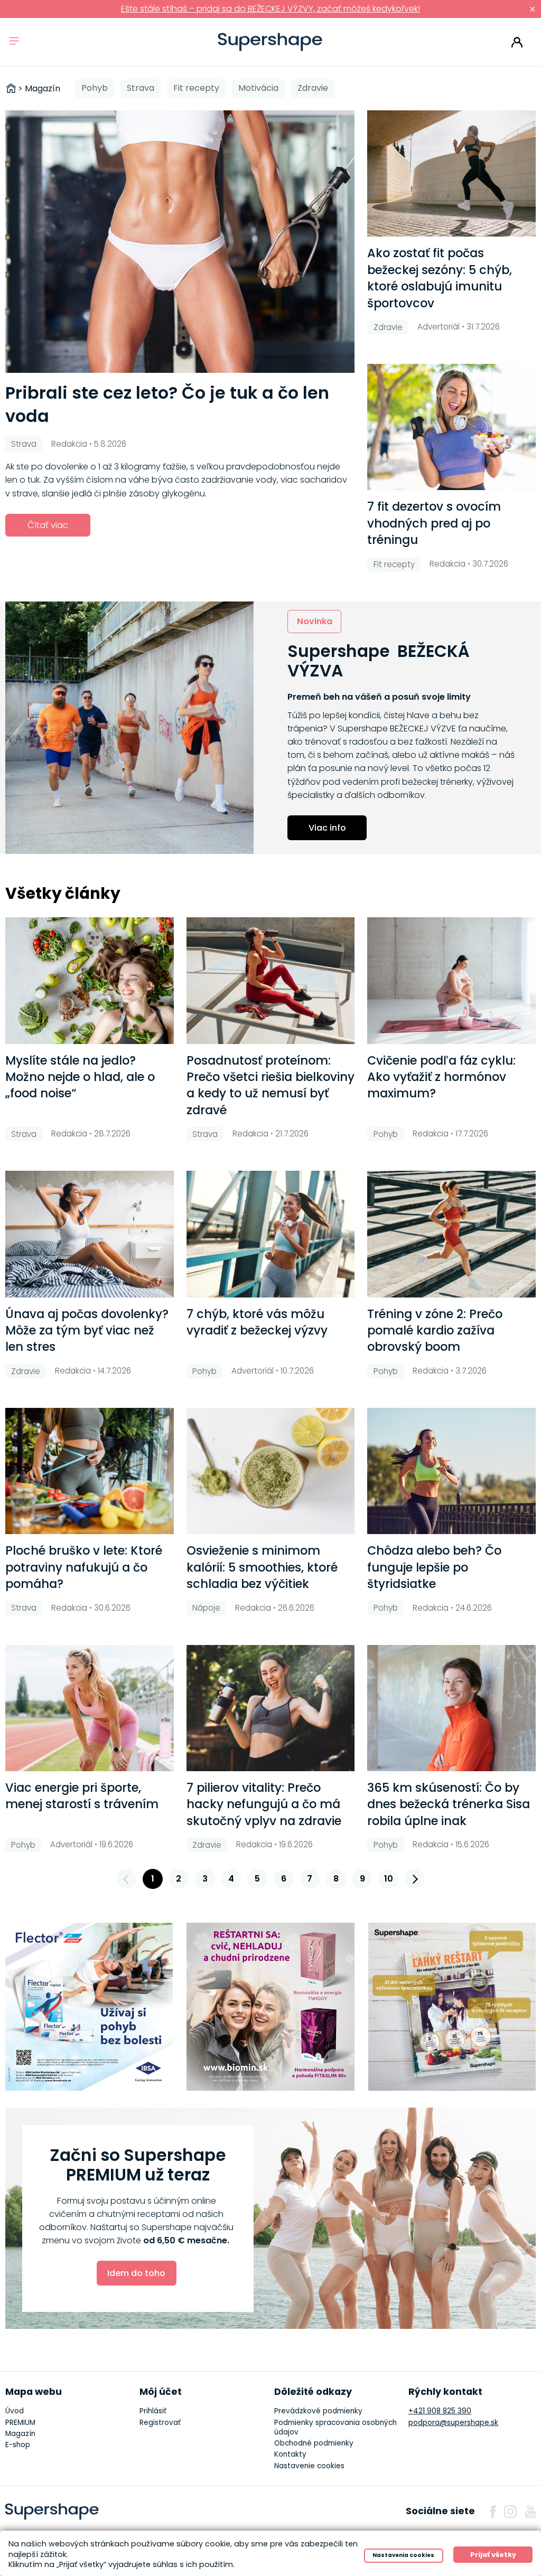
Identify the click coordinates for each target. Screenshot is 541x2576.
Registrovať (160, 2423)
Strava (141, 88)
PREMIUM (20, 2423)
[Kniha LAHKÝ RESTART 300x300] (452, 2007)
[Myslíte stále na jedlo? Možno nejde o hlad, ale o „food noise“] (90, 980)
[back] (126, 1879)
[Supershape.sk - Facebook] (493, 2512)
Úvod (15, 2411)
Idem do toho (136, 2273)
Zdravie (313, 88)
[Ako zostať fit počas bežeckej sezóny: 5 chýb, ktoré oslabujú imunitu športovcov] (451, 173)
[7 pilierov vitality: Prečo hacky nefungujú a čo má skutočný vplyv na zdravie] (271, 1708)
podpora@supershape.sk (453, 2423)
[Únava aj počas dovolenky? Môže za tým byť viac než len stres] (90, 1234)
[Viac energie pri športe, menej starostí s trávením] (90, 1708)
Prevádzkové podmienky (318, 2411)
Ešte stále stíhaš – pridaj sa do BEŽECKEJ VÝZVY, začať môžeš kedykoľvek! (270, 9)
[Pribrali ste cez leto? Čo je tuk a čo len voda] (180, 241)
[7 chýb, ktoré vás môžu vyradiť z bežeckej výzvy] (271, 1234)
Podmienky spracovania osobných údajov (335, 2427)
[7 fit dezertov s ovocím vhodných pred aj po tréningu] (451, 427)
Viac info (327, 828)
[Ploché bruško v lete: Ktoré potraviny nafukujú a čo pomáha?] (90, 1471)
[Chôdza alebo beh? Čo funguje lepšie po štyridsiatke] (451, 1471)
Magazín (20, 2434)
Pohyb (95, 88)
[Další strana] (415, 1879)
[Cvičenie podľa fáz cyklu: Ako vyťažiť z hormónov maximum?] (451, 980)
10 (389, 1879)
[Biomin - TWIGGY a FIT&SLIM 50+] (270, 2007)
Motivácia (258, 88)
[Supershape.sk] (270, 42)
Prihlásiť (517, 42)
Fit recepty (196, 88)
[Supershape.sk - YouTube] (530, 2512)
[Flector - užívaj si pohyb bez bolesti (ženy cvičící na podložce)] (89, 2007)
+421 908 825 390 (440, 2411)
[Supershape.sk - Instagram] (510, 2512)
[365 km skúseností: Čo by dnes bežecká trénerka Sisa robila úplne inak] (451, 1708)
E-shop (18, 2445)
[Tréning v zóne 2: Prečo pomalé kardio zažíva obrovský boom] (451, 1234)
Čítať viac (48, 525)
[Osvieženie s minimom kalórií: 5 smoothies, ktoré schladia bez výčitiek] (271, 1471)
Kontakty (290, 2454)
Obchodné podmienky (314, 2443)
